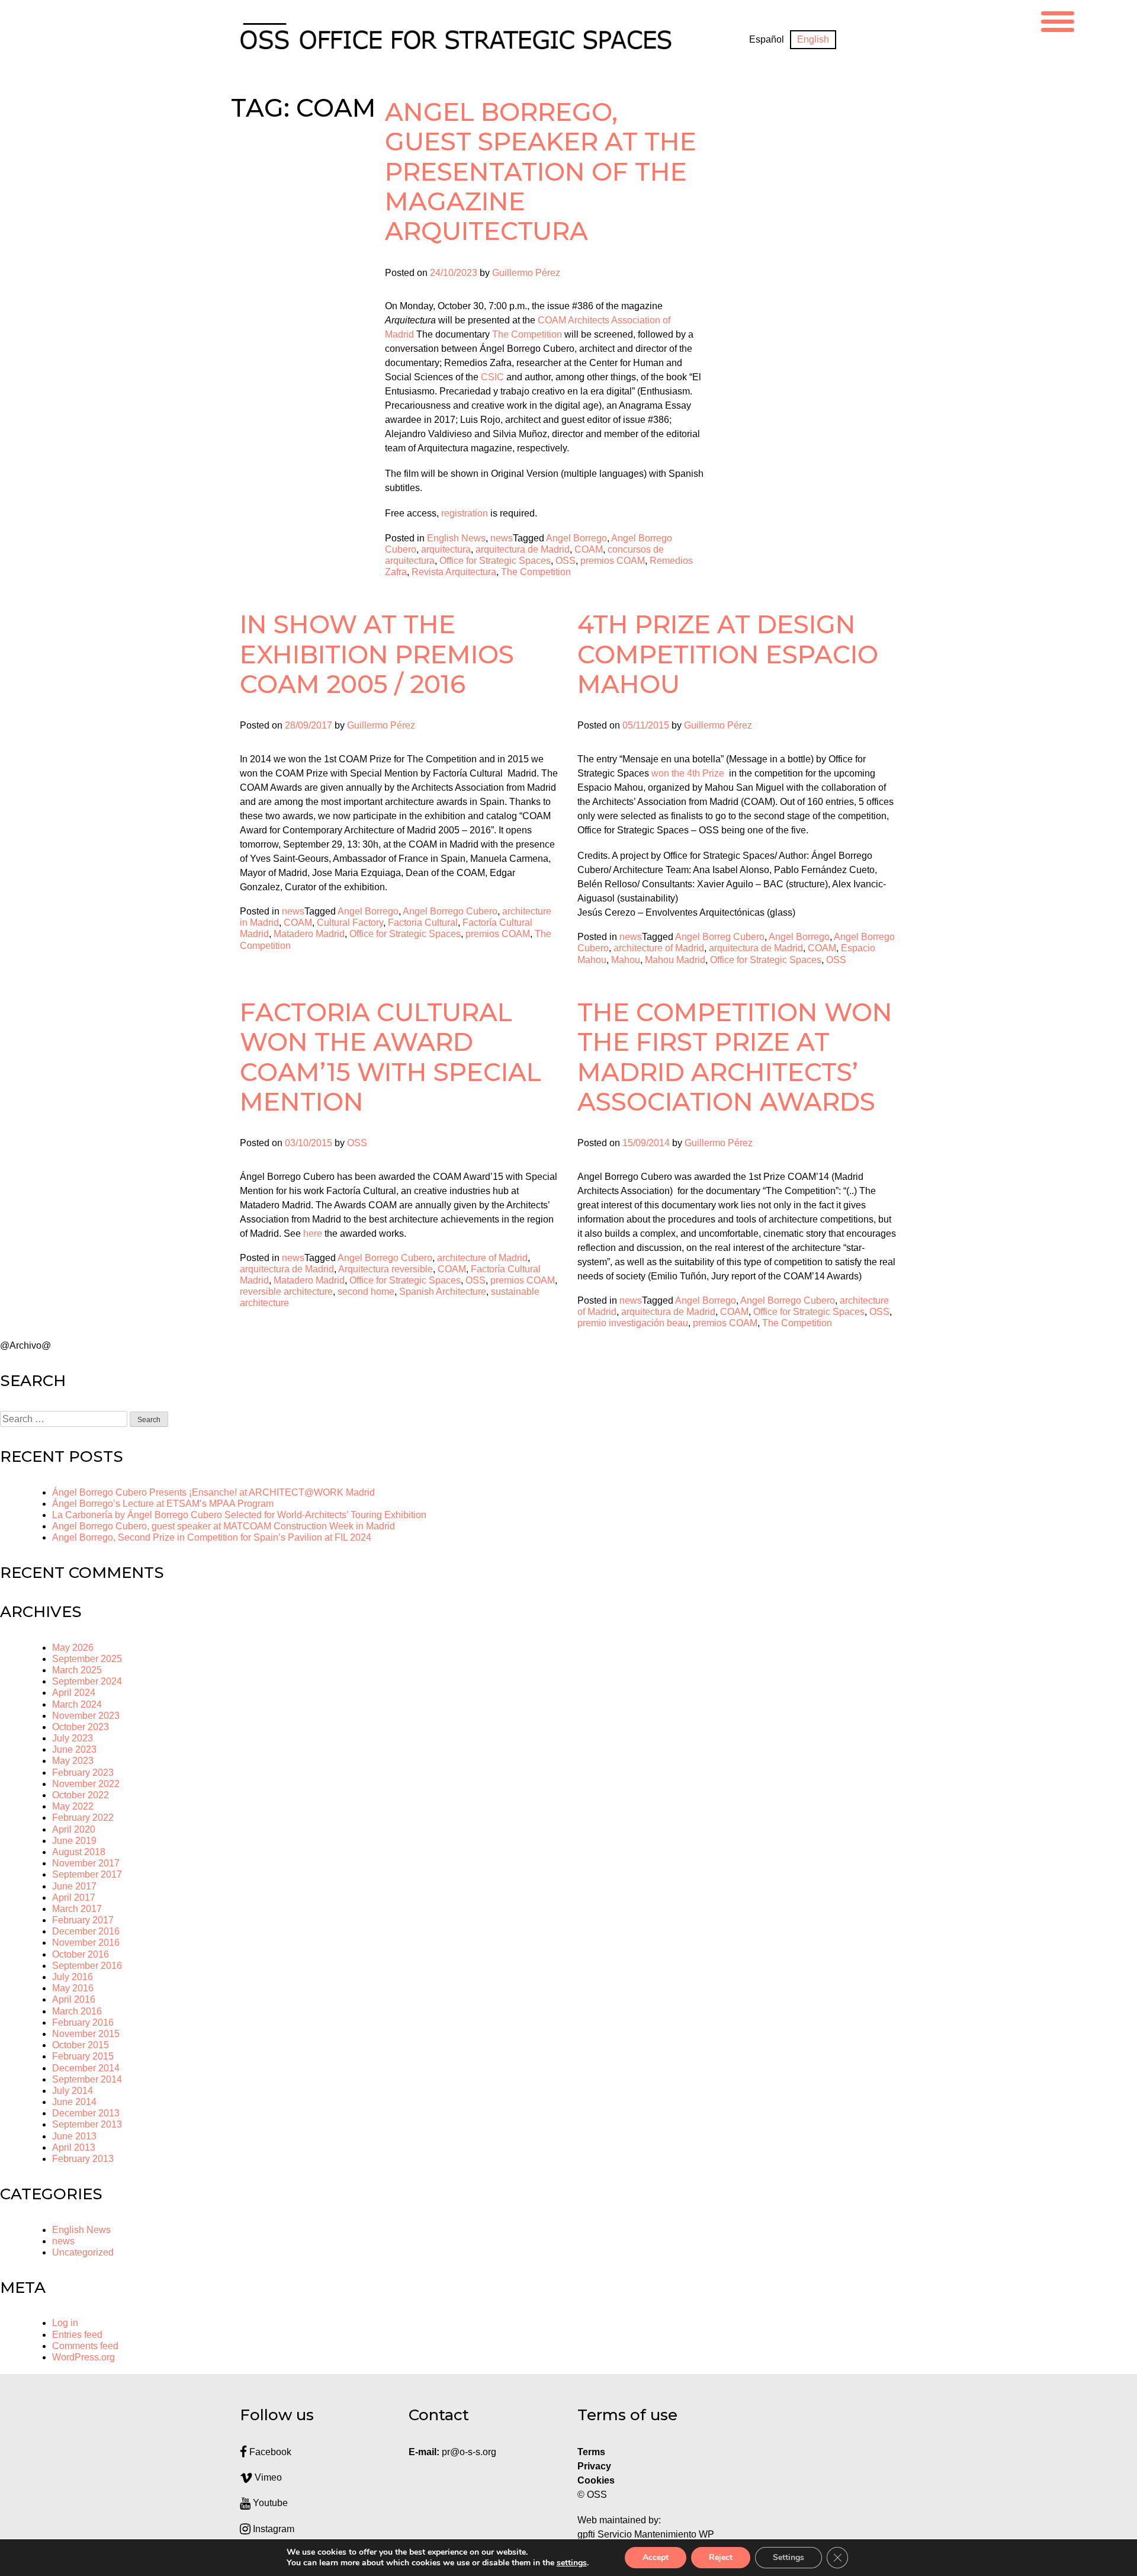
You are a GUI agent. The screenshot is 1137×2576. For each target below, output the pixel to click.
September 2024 (87, 1681)
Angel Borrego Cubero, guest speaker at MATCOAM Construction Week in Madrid (224, 1526)
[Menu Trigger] (1058, 20)
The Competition (527, 334)
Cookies (596, 2480)
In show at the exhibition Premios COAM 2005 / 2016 (377, 654)
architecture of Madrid (659, 948)
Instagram (272, 2529)
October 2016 (81, 1954)
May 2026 (73, 1648)
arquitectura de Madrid (523, 549)
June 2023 (74, 1749)
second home (366, 1292)
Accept (656, 2557)
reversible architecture (286, 1292)
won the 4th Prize (689, 773)
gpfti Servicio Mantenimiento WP (646, 2534)
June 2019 (74, 1841)
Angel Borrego (576, 538)
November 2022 (86, 1784)
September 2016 (87, 1966)
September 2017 (87, 1874)
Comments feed (85, 2346)
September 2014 (87, 2079)
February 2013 (83, 2159)
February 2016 (83, 2022)
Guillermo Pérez (526, 273)
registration (465, 513)
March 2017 (77, 1909)
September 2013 (87, 2124)
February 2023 (83, 1773)
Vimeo (267, 2477)
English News (456, 538)
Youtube (269, 2503)
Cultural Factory (350, 923)
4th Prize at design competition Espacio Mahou (728, 654)
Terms (591, 2452)
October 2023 (81, 1727)
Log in (65, 2323)
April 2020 (74, 1829)
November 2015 (86, 2034)
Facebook (269, 2452)
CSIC (492, 377)
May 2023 (73, 1761)
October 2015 (81, 2045)
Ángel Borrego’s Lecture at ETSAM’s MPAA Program (163, 1504)
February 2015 (83, 2056)
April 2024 (74, 1693)
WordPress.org (83, 2357)
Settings (788, 2557)
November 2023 (86, 1716)
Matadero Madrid (309, 934)
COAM (589, 549)
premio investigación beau (633, 1323)
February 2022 (83, 1818)
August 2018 (79, 1852)
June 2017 (74, 1886)
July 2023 (73, 1738)
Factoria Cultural (423, 923)
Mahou (626, 960)
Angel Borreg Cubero (720, 937)
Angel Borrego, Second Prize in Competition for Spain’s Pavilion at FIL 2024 (212, 1537)
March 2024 (77, 1704)
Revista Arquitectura (454, 572)
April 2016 (74, 1999)
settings (572, 2563)
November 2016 (86, 1943)
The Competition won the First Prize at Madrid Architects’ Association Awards (735, 1057)
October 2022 (81, 1795)
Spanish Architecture (443, 1292)
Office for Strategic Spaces (495, 561)
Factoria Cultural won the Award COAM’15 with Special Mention (391, 1057)
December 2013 (86, 2113)
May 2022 (73, 1806)
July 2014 (73, 2091)
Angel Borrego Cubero (450, 911)
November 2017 (86, 1863)
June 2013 (74, 2136)
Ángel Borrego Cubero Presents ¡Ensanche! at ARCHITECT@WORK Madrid (213, 1492)
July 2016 (73, 1977)
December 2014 (86, 2068)
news (502, 538)
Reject (721, 2557)
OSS (566, 561)
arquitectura (446, 549)
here (313, 1234)
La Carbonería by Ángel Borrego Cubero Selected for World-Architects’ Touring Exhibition (239, 1515)
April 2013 (74, 2147)
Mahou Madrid (675, 960)
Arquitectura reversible (386, 1269)
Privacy (594, 2466)
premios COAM (613, 561)
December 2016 (86, 1931)
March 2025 (77, 1670)
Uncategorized (83, 2252)
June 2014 (74, 2102)
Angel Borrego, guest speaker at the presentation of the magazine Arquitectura (541, 172)
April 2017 (74, 1897)
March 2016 (77, 2011)
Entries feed (77, 2335)
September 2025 (87, 1659)
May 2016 (73, 1988)
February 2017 (83, 1920)
